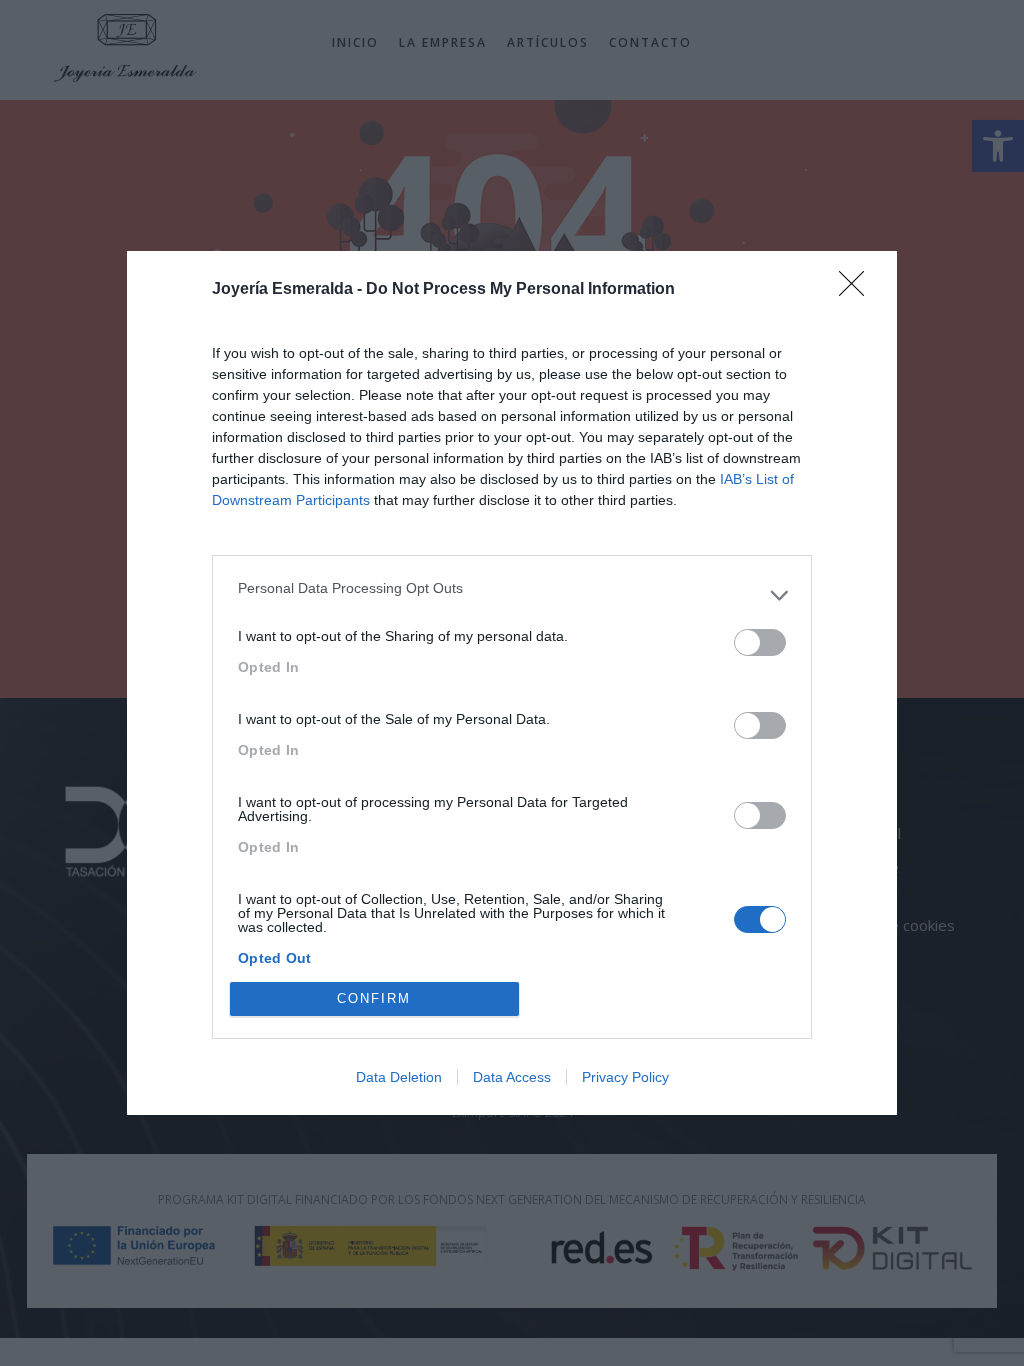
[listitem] (512, 595)
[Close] (858, 290)
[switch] (760, 642)
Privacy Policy (625, 1077)
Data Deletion (399, 1077)
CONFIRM (374, 998)
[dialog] (512, 683)
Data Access (512, 1077)
